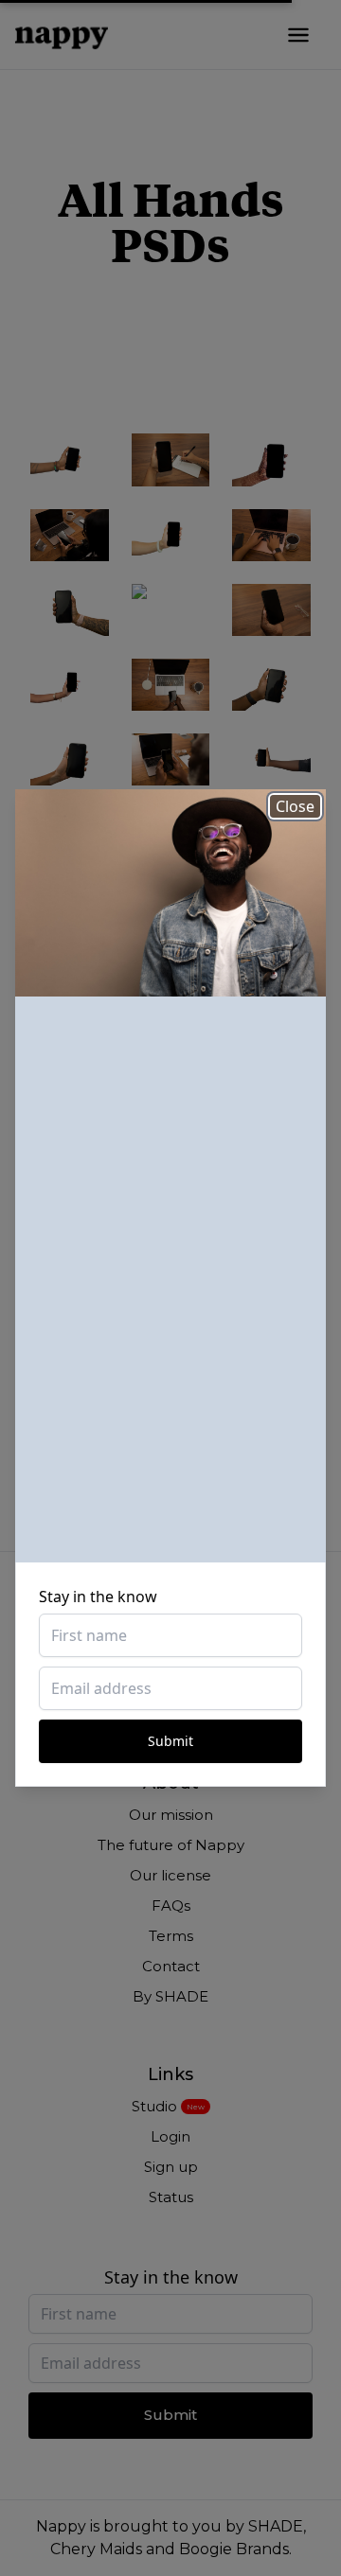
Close (295, 806)
